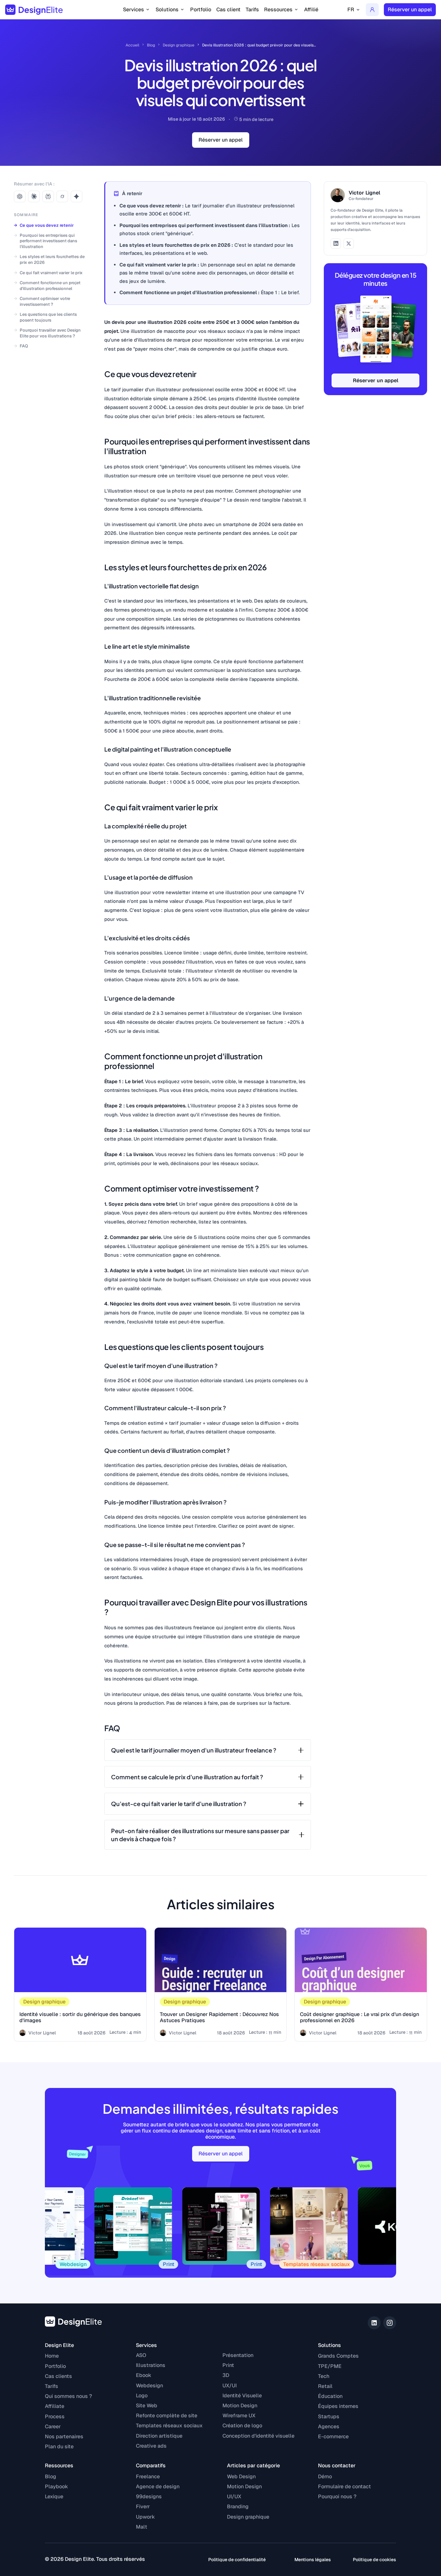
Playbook (56, 2486)
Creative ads (151, 2446)
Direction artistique (159, 2436)
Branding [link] (238, 2506)
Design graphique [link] (248, 2517)
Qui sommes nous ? (68, 2396)
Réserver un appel (376, 380)
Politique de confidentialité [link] (237, 2560)
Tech (324, 2376)
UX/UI (230, 2386)
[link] (372, 10)
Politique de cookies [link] (374, 2560)
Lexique (54, 2496)
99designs (149, 2496)
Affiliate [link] (55, 2406)
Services (146, 2345)
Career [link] (53, 2426)
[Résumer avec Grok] (62, 196)
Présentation (238, 2355)
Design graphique (179, 45)
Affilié (311, 10)
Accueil (132, 45)
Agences (329, 2426)
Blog (151, 45)
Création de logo (242, 2426)
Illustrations (151, 2365)
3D (226, 2375)
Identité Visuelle (242, 2396)
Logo (142, 2396)
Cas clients (58, 2376)
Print (228, 2365)
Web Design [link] (241, 2476)
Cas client (228, 10)
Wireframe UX (239, 2416)
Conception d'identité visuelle (258, 2436)
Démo (325, 2476)
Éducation (330, 2396)
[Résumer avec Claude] (34, 196)
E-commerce (333, 2436)
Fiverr (143, 2506)
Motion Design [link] (244, 2486)
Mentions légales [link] (313, 2560)
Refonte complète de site (167, 2416)
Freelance (148, 2476)
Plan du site (59, 2446)
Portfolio (201, 10)
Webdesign (149, 2386)
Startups (329, 2416)
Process (55, 2416)
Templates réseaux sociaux (169, 2426)
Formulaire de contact (344, 2486)
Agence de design (158, 2486)
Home (52, 2356)
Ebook (144, 2375)
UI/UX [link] (234, 2496)
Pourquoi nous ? (337, 2496)
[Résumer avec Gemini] (77, 196)
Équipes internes (338, 2406)
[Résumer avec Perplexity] (48, 196)
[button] (137, 10)
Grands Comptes (338, 2356)
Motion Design (240, 2406)
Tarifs (252, 10)
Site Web (147, 2406)
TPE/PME (330, 2366)
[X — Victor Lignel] (349, 244)
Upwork (145, 2517)
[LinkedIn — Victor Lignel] (336, 244)
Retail (325, 2386)
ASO (141, 2355)
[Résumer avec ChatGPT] (20, 196)
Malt (142, 2527)
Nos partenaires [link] (64, 2436)
